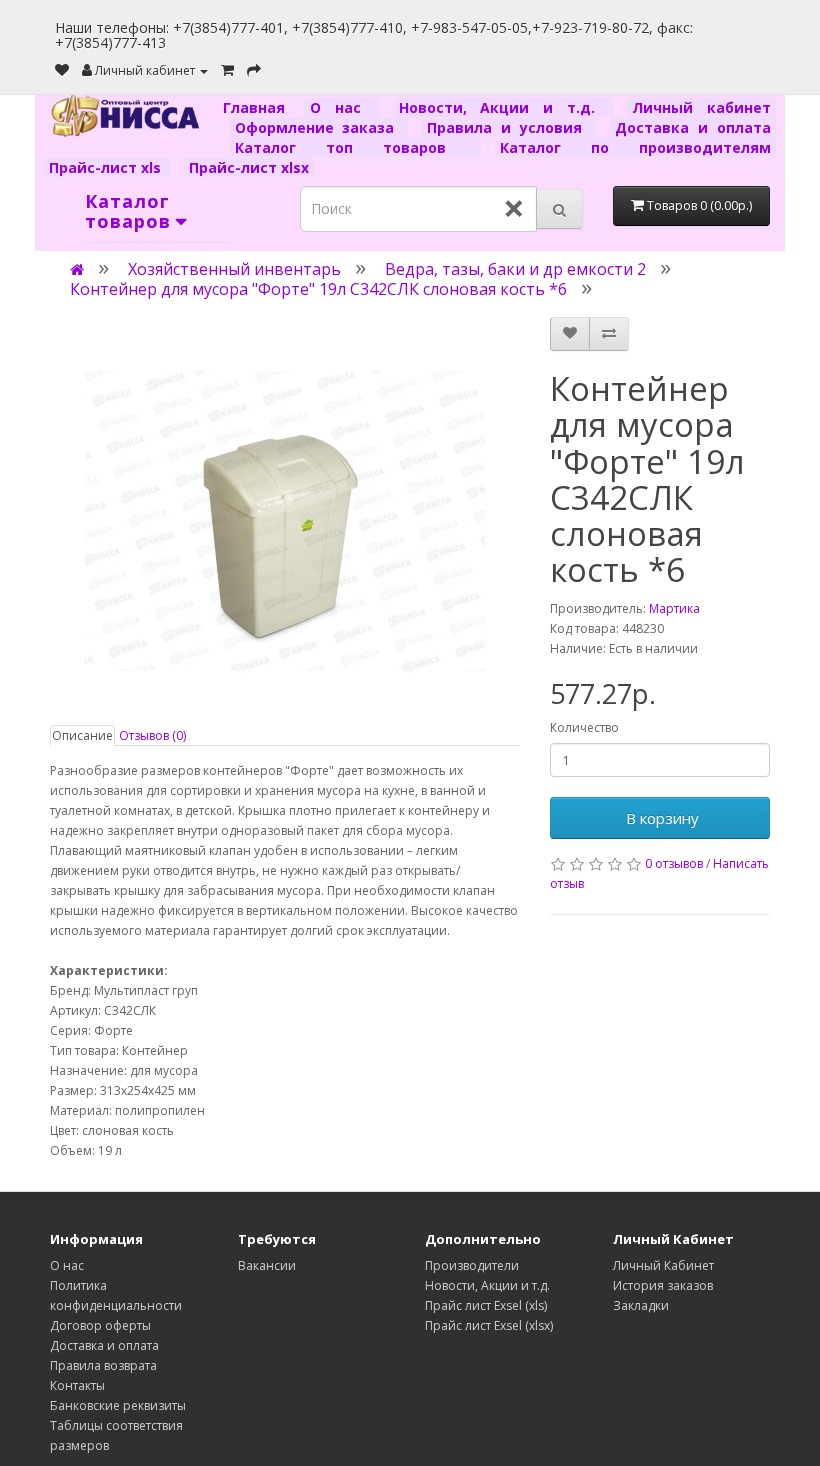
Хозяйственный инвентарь (234, 269)
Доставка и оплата (693, 127)
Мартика (674, 608)
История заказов (663, 1285)
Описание (82, 735)
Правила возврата (103, 1365)
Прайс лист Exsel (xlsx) (489, 1325)
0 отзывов (674, 863)
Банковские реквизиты (118, 1405)
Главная (261, 107)
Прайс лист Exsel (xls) (486, 1305)
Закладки (641, 1305)
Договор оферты (100, 1325)
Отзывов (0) (152, 735)
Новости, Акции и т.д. (504, 107)
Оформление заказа (319, 127)
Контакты (77, 1385)
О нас (342, 107)
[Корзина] (227, 70)
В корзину (660, 818)
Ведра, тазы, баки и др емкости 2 (515, 269)
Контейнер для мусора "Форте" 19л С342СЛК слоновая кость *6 (318, 289)
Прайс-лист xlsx (249, 167)
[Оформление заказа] (254, 70)
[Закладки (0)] (62, 70)
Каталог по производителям (635, 147)
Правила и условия (509, 127)
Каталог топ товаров (355, 147)
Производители (472, 1265)
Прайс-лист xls (107, 167)
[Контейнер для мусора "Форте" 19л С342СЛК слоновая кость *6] (285, 521)
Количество (584, 727)
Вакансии (267, 1265)
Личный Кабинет (663, 1265)
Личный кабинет (701, 107)
